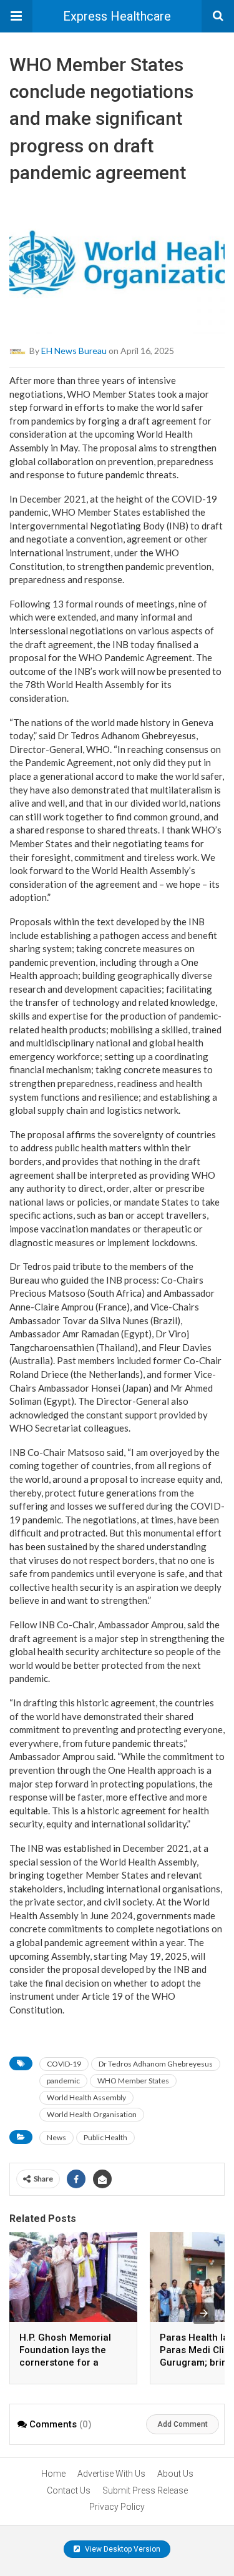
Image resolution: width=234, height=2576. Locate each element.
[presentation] (204, 2313)
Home (53, 2474)
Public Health (105, 2137)
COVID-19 (64, 2064)
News (56, 2137)
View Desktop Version (122, 2549)
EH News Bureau (74, 350)
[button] (16, 16)
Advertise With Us (111, 2474)
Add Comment (183, 2424)
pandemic (63, 2081)
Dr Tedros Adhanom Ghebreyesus (156, 2064)
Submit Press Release (145, 2490)
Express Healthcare (117, 16)
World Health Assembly (86, 2097)
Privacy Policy (117, 2507)
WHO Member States (133, 2081)
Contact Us (69, 2490)
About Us (175, 2474)
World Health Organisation (92, 2114)
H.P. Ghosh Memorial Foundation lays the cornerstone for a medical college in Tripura (65, 2362)
